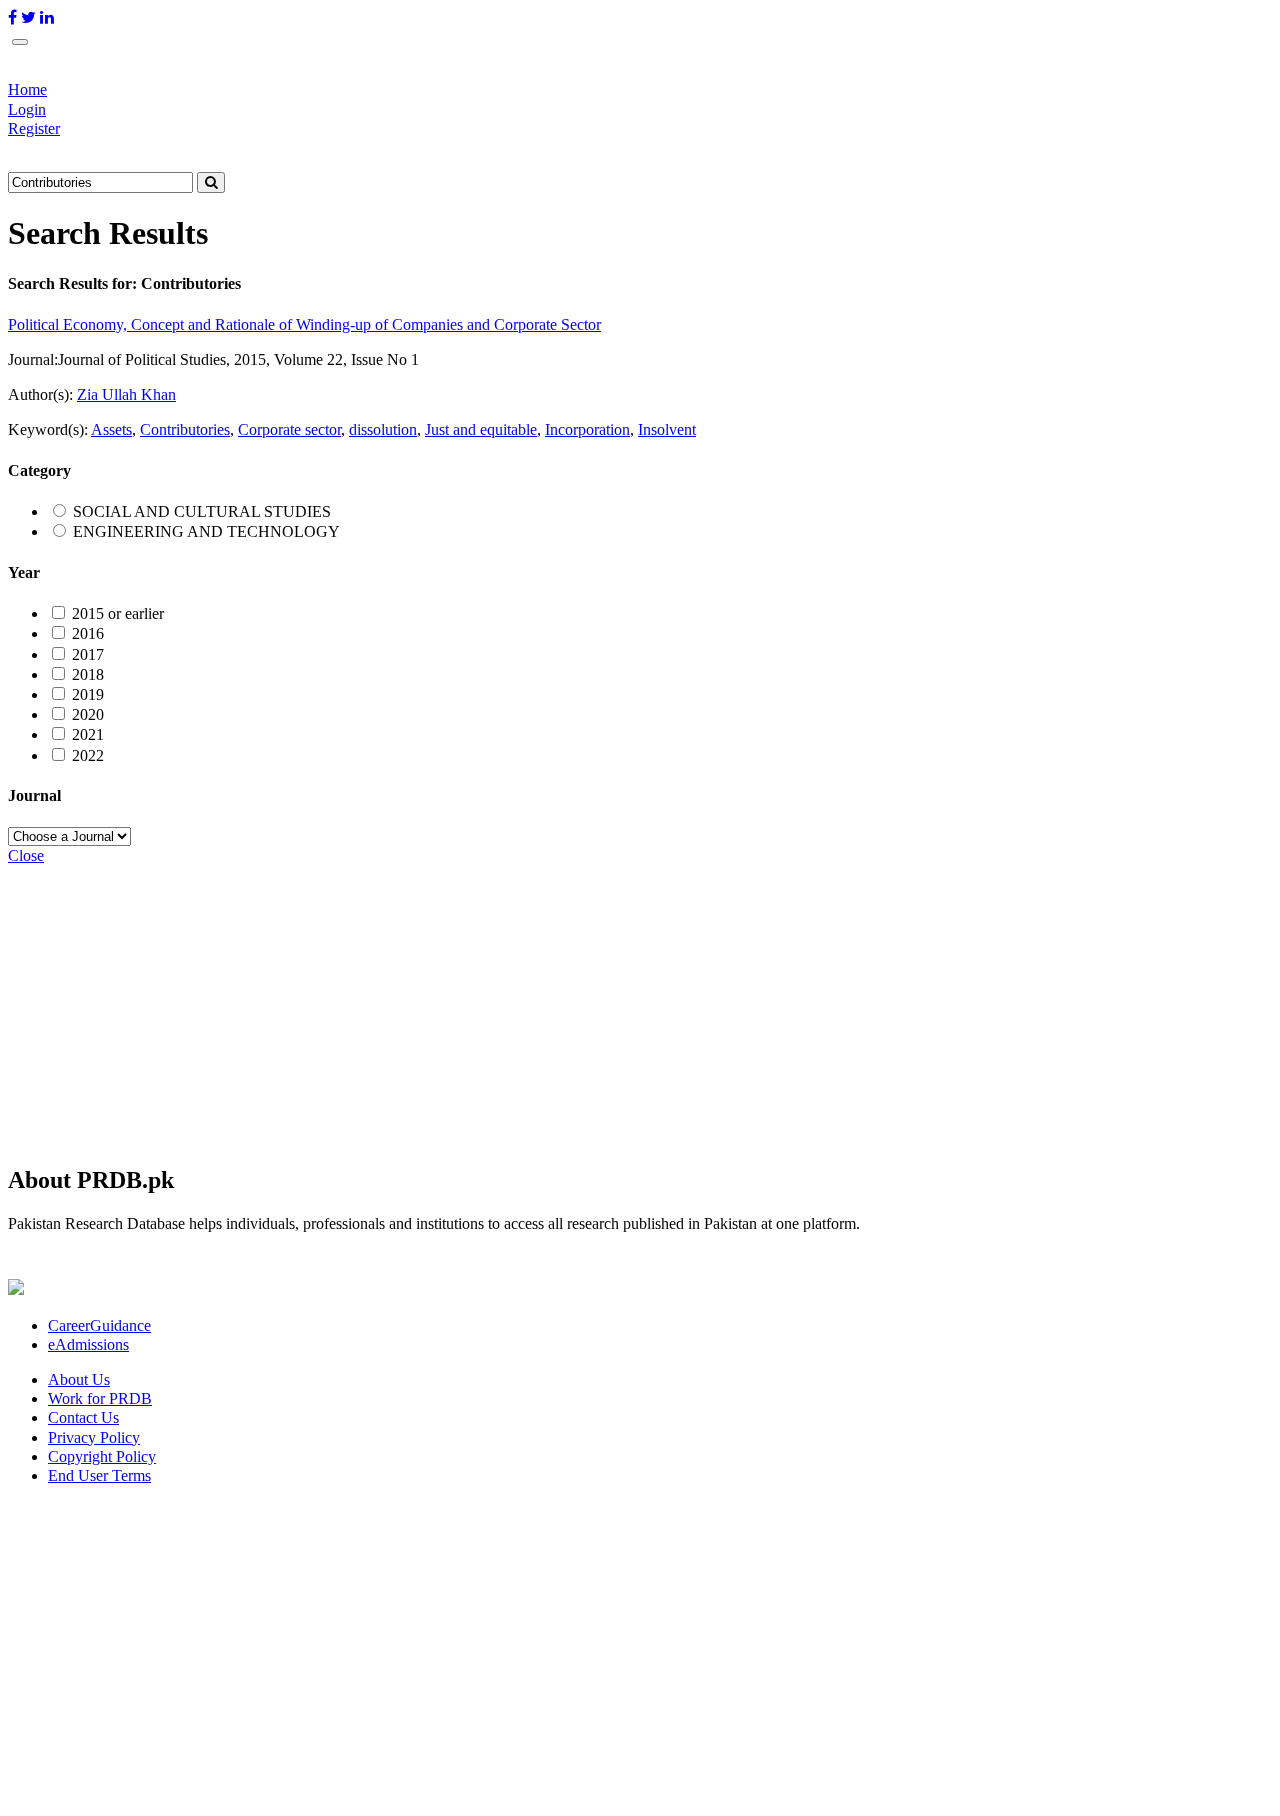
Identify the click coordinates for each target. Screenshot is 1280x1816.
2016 (88, 633)
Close (26, 855)
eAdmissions (88, 1344)
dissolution (383, 429)
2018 (88, 674)
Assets (111, 429)
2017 (88, 654)
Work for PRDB (100, 1398)
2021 (88, 734)
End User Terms (99, 1475)
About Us (79, 1379)
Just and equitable (481, 429)
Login (27, 109)
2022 (88, 755)
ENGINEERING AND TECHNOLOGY (206, 531)
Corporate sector (289, 429)
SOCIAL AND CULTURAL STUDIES (202, 511)
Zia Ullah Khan (126, 394)
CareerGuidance (99, 1325)
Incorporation (587, 429)
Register (34, 128)
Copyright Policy (102, 1456)
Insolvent (667, 429)
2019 (88, 694)
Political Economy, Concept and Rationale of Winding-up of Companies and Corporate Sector (304, 324)
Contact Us (83, 1417)
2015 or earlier (118, 613)
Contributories (185, 429)
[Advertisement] (608, 1006)
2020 (88, 714)
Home (27, 89)
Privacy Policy (94, 1437)
